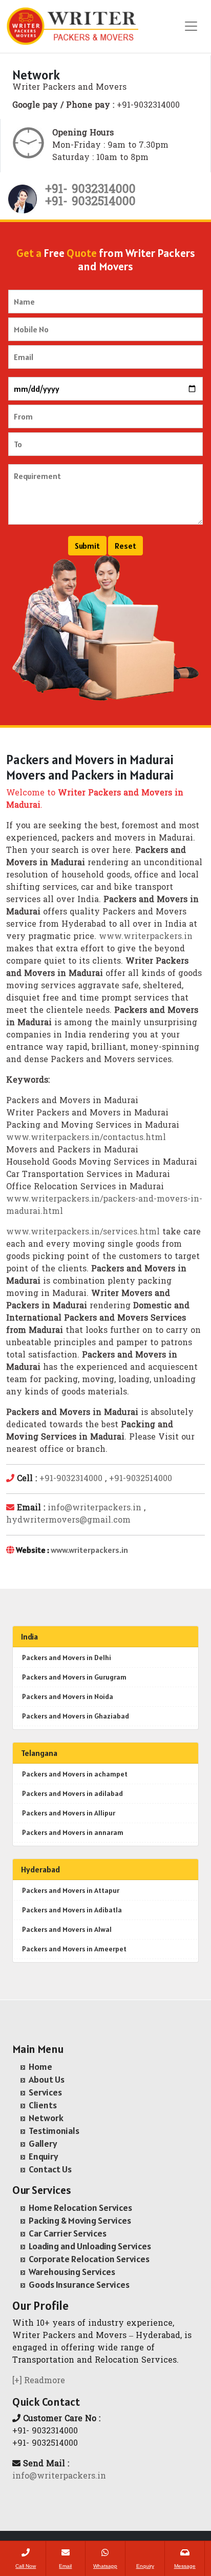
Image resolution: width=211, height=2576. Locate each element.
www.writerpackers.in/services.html (83, 1232)
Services (45, 2092)
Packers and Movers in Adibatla (72, 1910)
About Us (47, 2079)
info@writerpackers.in (94, 1508)
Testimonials (54, 2131)
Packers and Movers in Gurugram (74, 1677)
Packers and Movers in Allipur (69, 1813)
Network (46, 2118)
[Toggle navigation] (191, 26)
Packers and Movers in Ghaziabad (76, 1716)
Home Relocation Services (80, 2208)
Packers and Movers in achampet (75, 1774)
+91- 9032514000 (90, 202)
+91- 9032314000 (90, 190)
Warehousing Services (72, 2272)
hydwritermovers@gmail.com (68, 1521)
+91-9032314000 (71, 1479)
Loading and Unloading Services (90, 2246)
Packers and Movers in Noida (68, 1696)
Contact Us (50, 2169)
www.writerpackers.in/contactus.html (86, 1138)
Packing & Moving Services (80, 2220)
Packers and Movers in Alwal (67, 1929)
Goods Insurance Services (79, 2284)
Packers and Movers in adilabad (72, 1793)
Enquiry (44, 2156)
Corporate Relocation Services (89, 2259)
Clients (43, 2105)
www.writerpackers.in (146, 937)
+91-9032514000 (141, 1479)
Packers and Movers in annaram (73, 1832)
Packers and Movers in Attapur (71, 1890)
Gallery (43, 2143)
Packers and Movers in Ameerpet (74, 1949)
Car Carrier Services (68, 2233)
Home (40, 2066)
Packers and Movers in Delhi (67, 1658)
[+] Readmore (39, 2381)
